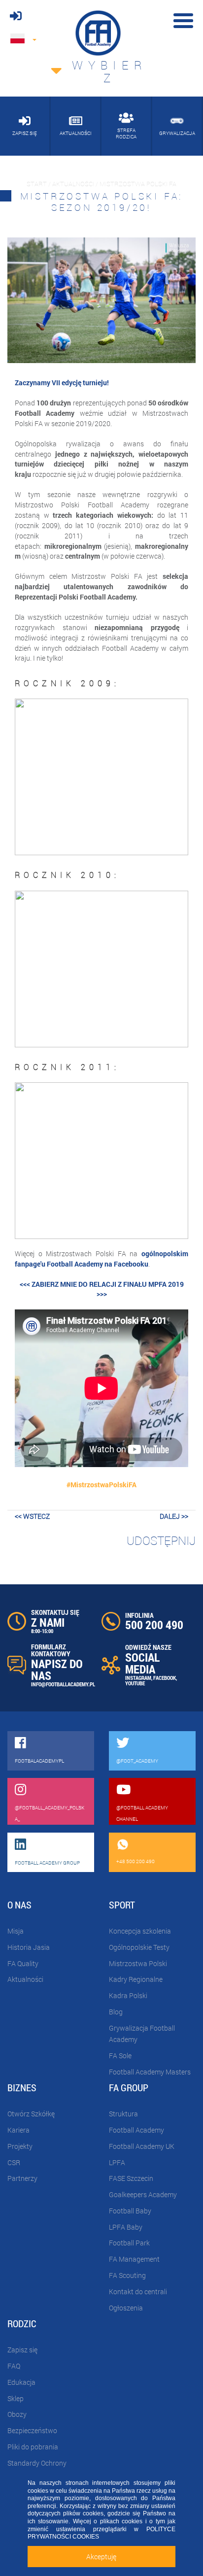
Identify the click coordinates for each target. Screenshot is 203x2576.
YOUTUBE (135, 1683)
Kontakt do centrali (138, 2292)
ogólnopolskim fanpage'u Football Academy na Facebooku (101, 1259)
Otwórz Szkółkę (31, 2114)
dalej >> (174, 1516)
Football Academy (136, 2130)
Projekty (20, 2146)
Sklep (16, 2398)
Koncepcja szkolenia (140, 1931)
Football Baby (130, 2211)
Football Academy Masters (150, 2072)
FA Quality (23, 1963)
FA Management (134, 2259)
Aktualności (25, 1979)
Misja (16, 1931)
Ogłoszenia (126, 2308)
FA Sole (120, 2056)
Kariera (18, 2130)
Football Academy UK (142, 2146)
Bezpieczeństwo (32, 2430)
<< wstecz (32, 1516)
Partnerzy (22, 2178)
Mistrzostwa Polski (138, 1963)
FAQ (14, 2366)
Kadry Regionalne (136, 1979)
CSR (14, 2162)
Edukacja (21, 2382)
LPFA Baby (126, 2227)
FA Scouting (127, 2275)
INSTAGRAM (138, 1678)
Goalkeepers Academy (143, 2194)
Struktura (123, 2114)
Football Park (129, 2243)
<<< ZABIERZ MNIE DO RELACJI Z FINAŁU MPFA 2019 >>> (102, 1289)
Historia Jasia (29, 1947)
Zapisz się (22, 2350)
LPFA (117, 2162)
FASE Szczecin (131, 2178)
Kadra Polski (128, 1995)
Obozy (17, 2414)
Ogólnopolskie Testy (139, 1947)
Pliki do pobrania (33, 2447)
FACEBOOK (165, 1678)
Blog (116, 2012)
